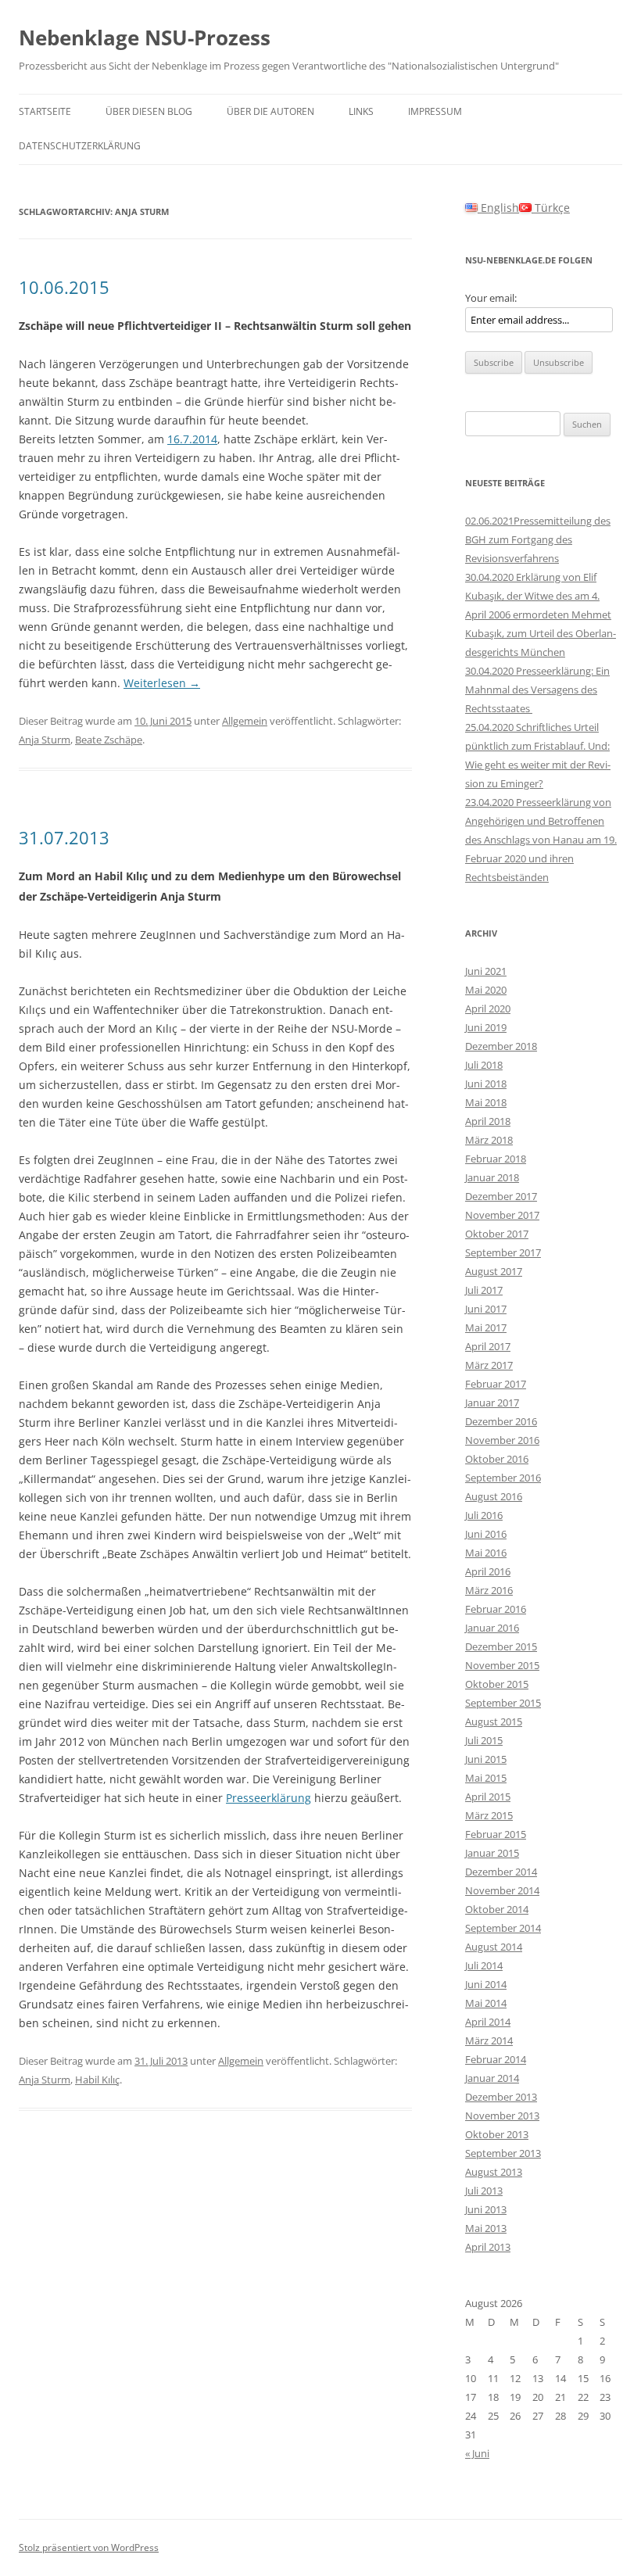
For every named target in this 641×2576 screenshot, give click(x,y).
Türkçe (551, 208)
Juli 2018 (484, 1065)
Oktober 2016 (497, 1459)
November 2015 (502, 1665)
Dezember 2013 (501, 2097)
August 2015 (494, 1722)
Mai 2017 (486, 1327)
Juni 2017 (486, 1309)
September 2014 (503, 1928)
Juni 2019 (486, 1027)
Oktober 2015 (497, 1684)
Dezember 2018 (501, 1046)
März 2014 (489, 2040)
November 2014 (502, 1890)
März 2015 (489, 1815)
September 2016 (503, 1478)
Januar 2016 (492, 1628)
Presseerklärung (269, 1798)
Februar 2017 (496, 1384)
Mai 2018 (486, 1102)
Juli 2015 (484, 1740)
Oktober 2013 (497, 2134)
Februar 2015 (496, 1834)
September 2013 (503, 2153)
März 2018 (489, 1140)
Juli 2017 (484, 1290)
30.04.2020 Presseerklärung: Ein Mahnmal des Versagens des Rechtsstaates (537, 690)
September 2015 (503, 1703)
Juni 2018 (486, 1084)
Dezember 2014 (501, 1872)
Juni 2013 (486, 2209)
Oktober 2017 (497, 1234)
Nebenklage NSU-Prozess (145, 38)
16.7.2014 (192, 439)
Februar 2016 (496, 1609)
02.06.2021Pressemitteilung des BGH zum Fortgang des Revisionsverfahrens (538, 539)
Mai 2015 (486, 1778)
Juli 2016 (484, 1515)
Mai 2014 (486, 2003)
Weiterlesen (162, 683)
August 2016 (494, 1496)
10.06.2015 (64, 287)
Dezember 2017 (501, 1196)
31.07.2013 (64, 837)
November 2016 (502, 1440)
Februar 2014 (496, 2059)
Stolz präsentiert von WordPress (89, 2547)
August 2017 (494, 1271)
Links (361, 111)
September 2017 (503, 1252)
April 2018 (488, 1121)
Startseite (45, 111)
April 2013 (488, 2247)
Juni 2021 (486, 971)
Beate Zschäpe (109, 740)
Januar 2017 (492, 1403)
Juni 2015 (486, 1759)
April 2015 (488, 1797)
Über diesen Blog (149, 111)
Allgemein (245, 721)
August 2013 (494, 2172)
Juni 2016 (486, 1534)
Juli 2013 (484, 2191)
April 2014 (488, 2022)
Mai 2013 (486, 2228)
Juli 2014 (484, 1965)
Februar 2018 (496, 1159)
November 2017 (502, 1215)
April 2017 (488, 1346)
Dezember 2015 (501, 1646)
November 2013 (502, 2116)
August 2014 (494, 1947)
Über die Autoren (270, 111)
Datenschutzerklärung (80, 146)
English (498, 208)
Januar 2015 (492, 1853)
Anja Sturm (45, 740)
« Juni (477, 2453)
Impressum (435, 111)
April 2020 (488, 1009)
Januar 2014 (492, 2078)
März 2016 (489, 1590)
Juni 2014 (486, 1984)
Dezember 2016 (501, 1421)
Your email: (491, 298)
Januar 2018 (492, 1177)
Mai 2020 (486, 990)
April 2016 (488, 1571)
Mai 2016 (486, 1553)
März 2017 (489, 1365)
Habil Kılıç (97, 2080)
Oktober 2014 (497, 1909)
